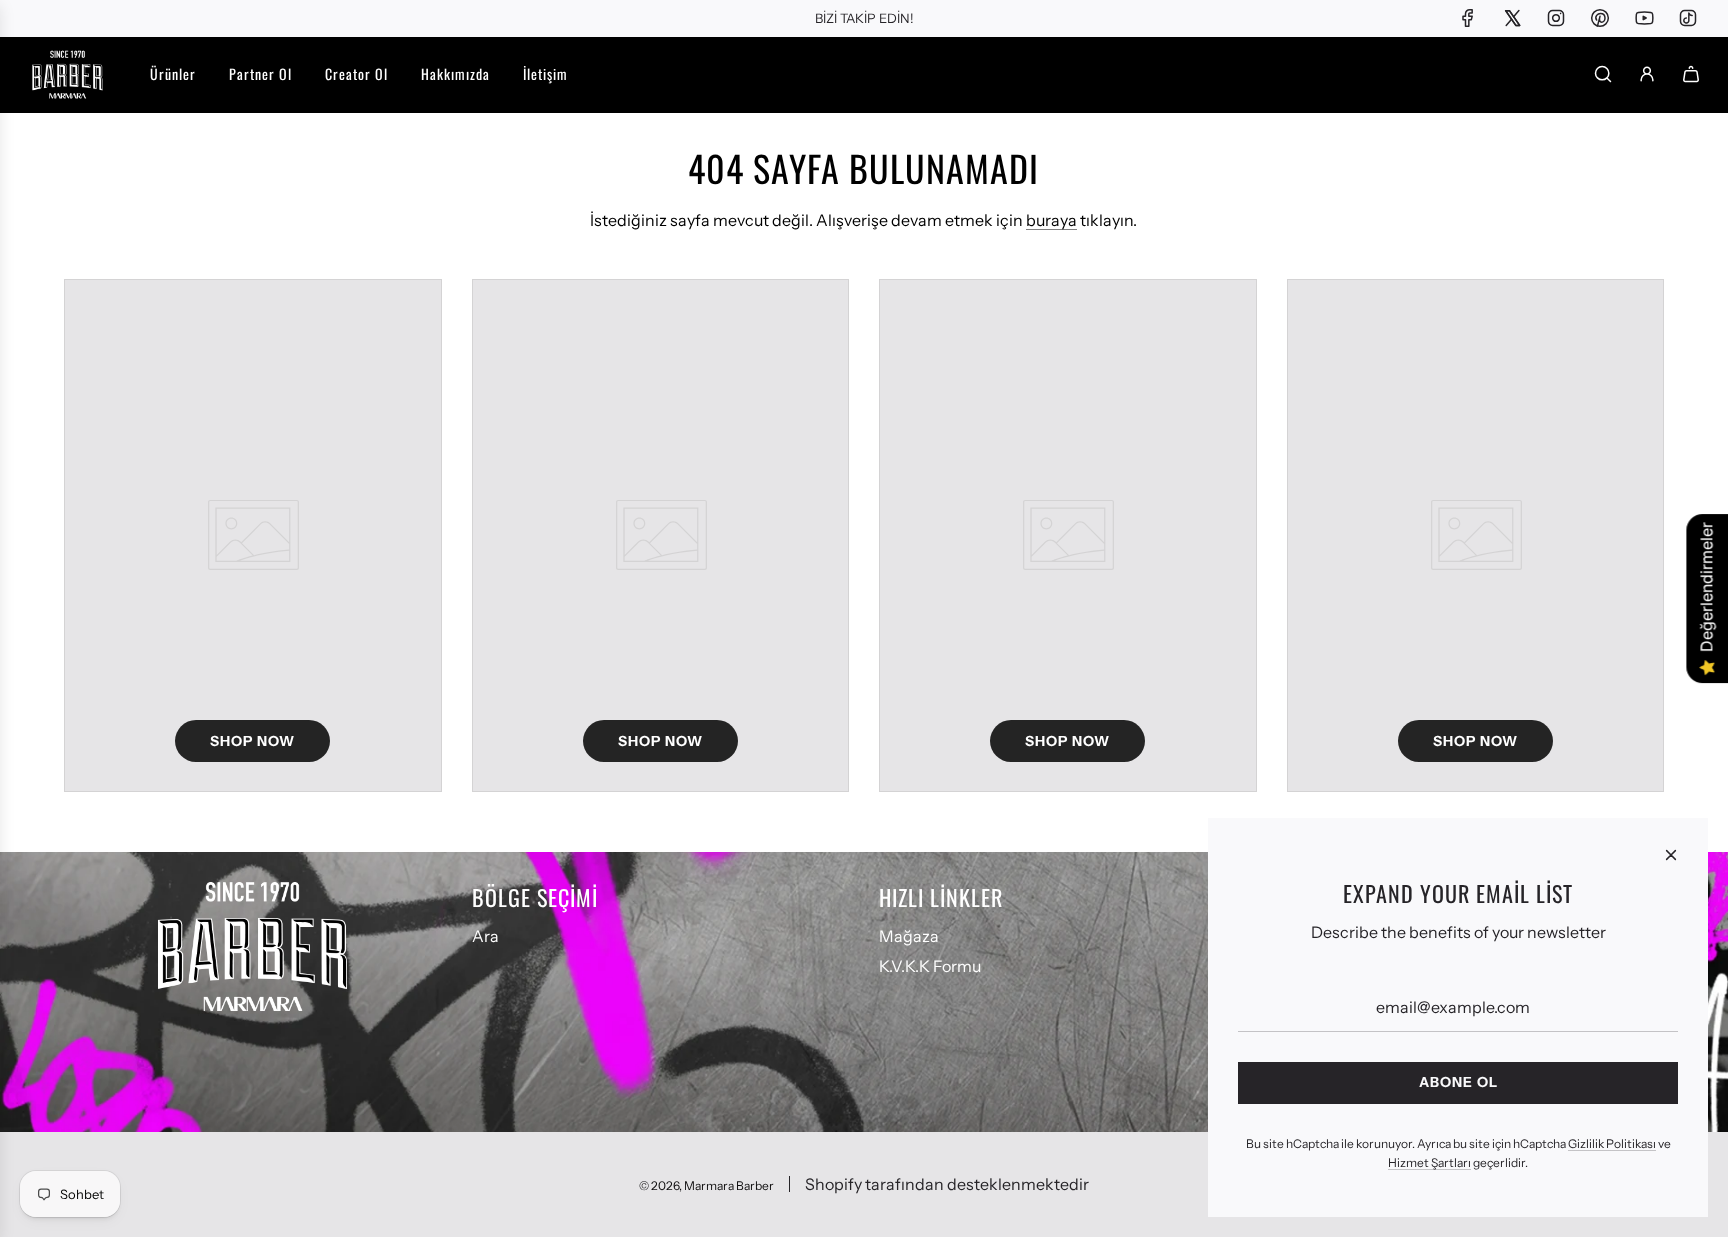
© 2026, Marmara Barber (706, 1185)
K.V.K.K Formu (930, 966)
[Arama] (1603, 74)
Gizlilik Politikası (1612, 1143)
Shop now (252, 741)
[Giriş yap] (1647, 74)
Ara (485, 936)
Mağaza (909, 936)
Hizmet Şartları (1429, 1162)
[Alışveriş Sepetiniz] (1691, 74)
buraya (1051, 220)
